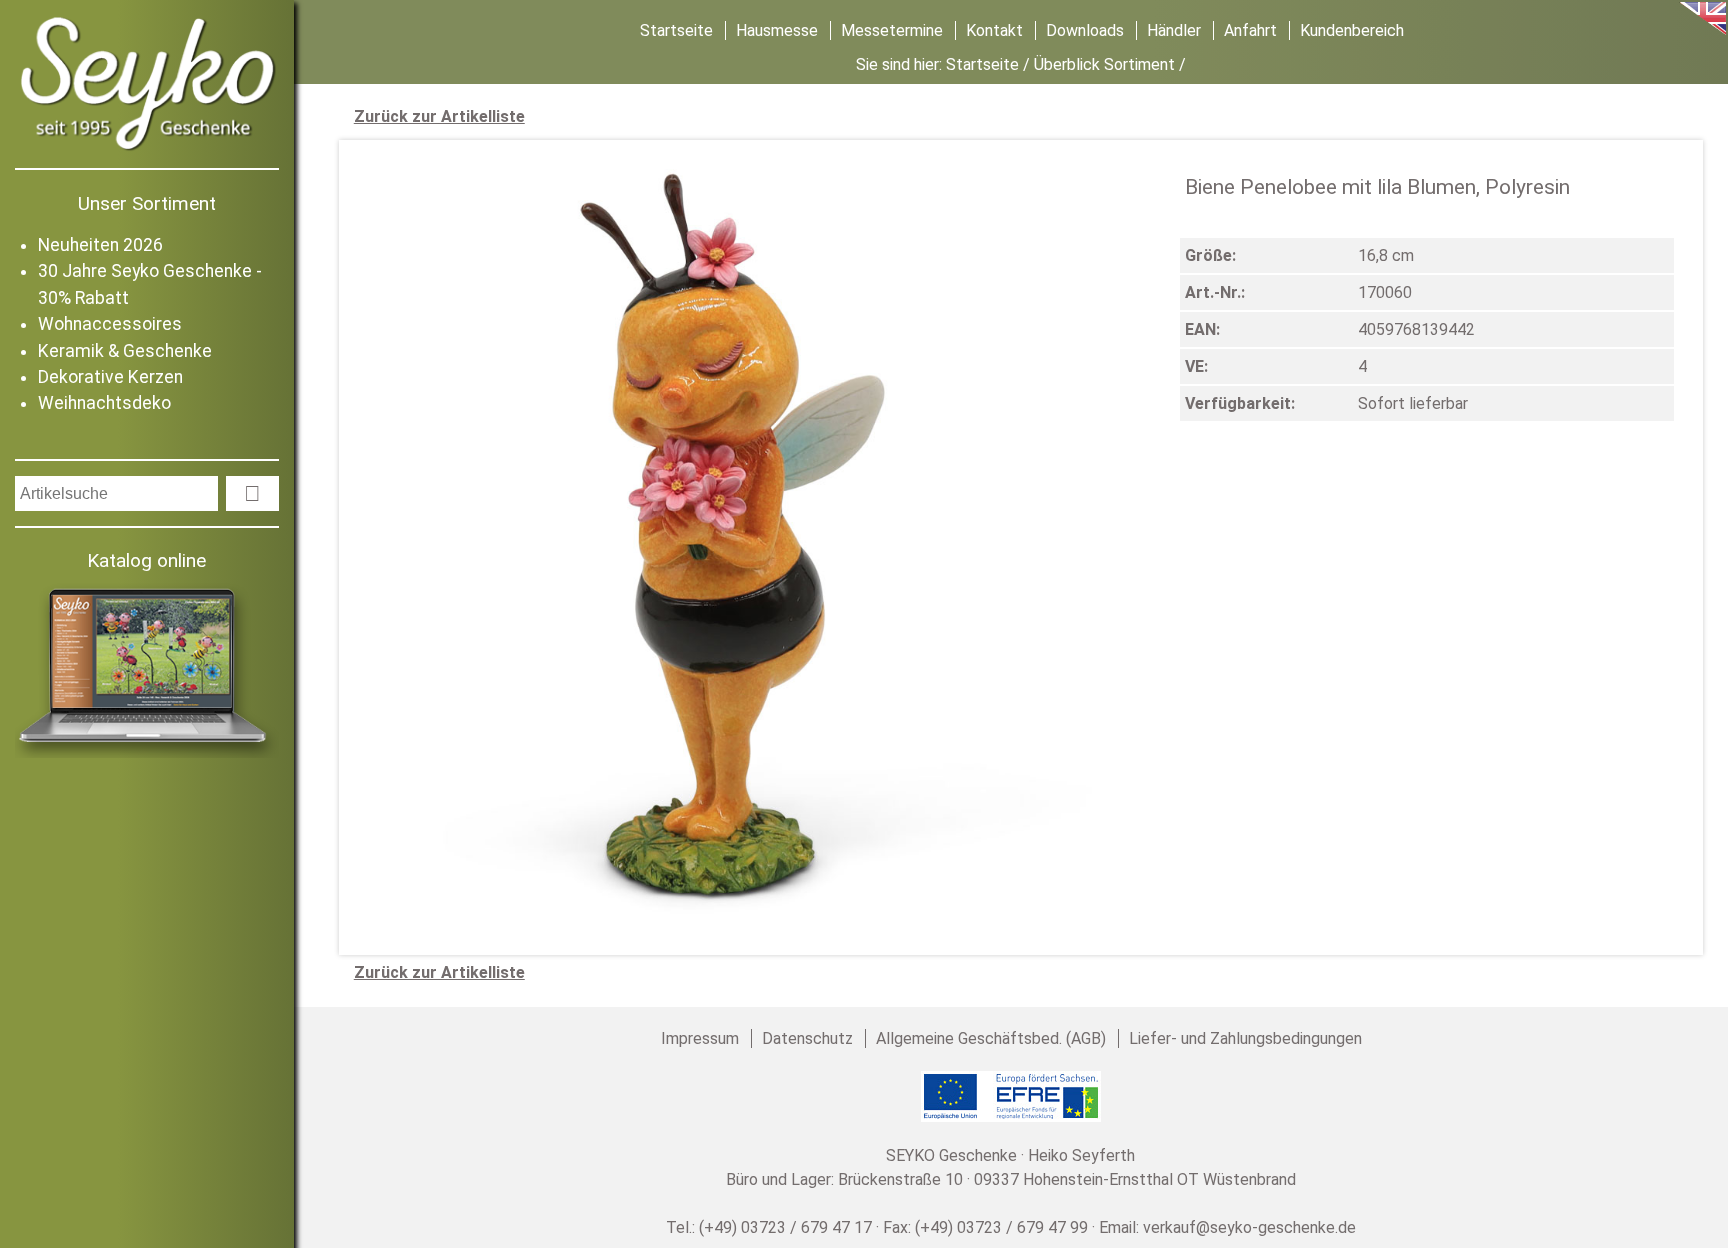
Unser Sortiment (147, 203)
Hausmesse (777, 30)
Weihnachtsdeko (104, 403)
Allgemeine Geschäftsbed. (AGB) (991, 1038)
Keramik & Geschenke (125, 351)
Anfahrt (1250, 30)
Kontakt (994, 30)
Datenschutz (807, 1038)
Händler (1174, 30)
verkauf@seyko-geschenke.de (1249, 1227)
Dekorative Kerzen (110, 377)
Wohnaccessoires (110, 324)
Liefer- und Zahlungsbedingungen (1245, 1038)
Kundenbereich (1352, 30)
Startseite (676, 30)
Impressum (700, 1038)
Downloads (1085, 30)
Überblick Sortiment (1104, 64)
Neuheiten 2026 (100, 245)
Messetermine (892, 30)
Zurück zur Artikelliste (439, 116)
